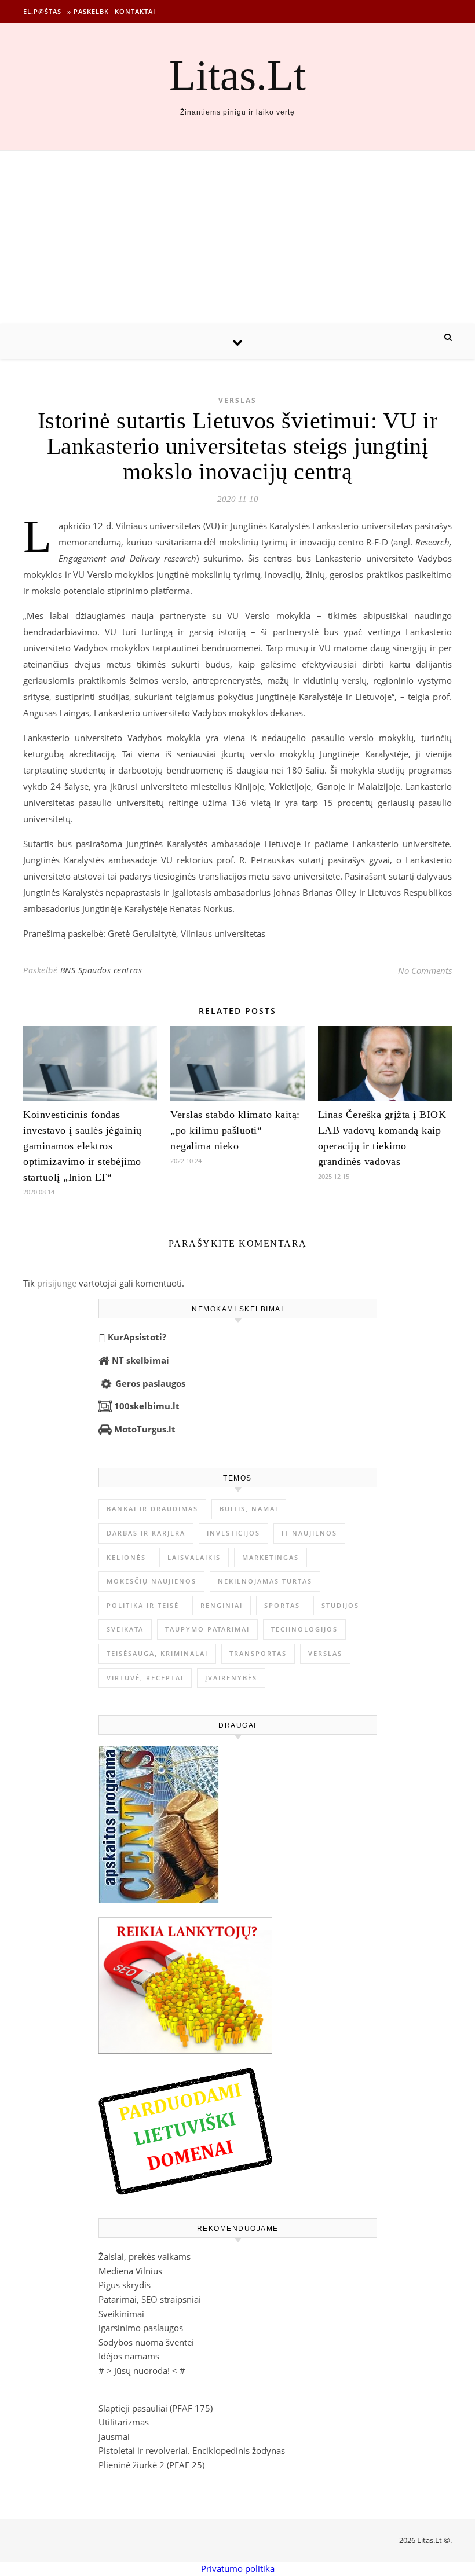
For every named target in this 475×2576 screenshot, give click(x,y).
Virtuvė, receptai (145, 1678)
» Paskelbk (88, 11)
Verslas (237, 400)
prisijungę (57, 1283)
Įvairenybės (231, 1678)
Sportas (282, 1605)
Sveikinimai (121, 2314)
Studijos (340, 1605)
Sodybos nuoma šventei (146, 2342)
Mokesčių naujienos (151, 1581)
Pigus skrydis (125, 2285)
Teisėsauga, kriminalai (157, 1653)
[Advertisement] (237, 237)
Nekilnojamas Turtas (265, 1581)
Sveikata (125, 1629)
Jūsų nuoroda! (142, 2370)
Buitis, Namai (249, 1509)
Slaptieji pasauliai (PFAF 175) (156, 2408)
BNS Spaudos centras (101, 970)
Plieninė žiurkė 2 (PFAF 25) (151, 2465)
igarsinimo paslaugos (141, 2328)
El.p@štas (42, 11)
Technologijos (304, 1629)
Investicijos (233, 1533)
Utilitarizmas (124, 2422)
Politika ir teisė (143, 1605)
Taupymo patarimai (207, 1629)
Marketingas (271, 1557)
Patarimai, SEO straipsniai (150, 2299)
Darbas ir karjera (146, 1533)
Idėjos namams (129, 2356)
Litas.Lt (237, 75)
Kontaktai (135, 11)
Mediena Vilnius (130, 2271)
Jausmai (114, 2436)
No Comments (425, 970)
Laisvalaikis (194, 1557)
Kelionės (126, 1557)
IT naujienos (309, 1533)
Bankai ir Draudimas (152, 1509)
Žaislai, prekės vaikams (145, 2256)
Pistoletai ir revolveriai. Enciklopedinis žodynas (192, 2450)
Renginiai (222, 1605)
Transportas (258, 1653)
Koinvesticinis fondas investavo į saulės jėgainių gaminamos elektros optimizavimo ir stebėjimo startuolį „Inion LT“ (83, 1146)
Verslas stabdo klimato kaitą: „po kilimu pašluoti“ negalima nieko (235, 1130)
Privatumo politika (238, 2568)
